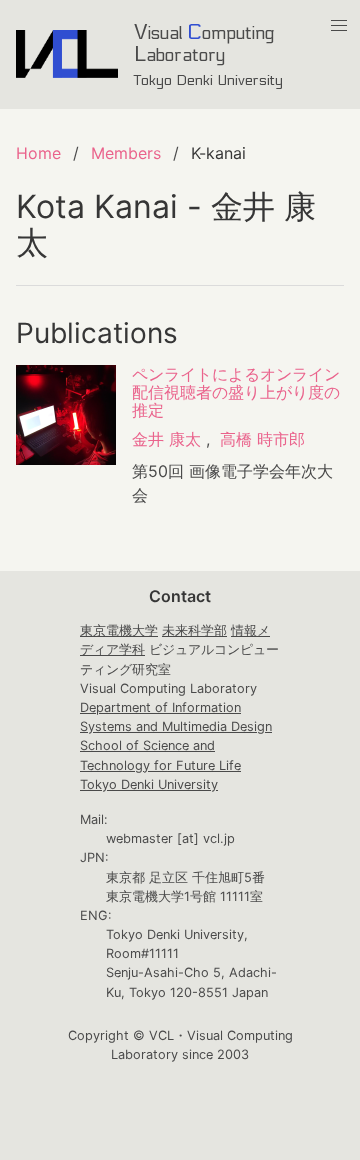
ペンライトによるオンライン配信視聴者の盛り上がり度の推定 (236, 392)
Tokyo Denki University (149, 784)
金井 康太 (166, 439)
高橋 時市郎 (262, 439)
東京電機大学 (119, 630)
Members (126, 153)
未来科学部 (194, 630)
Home (38, 153)
